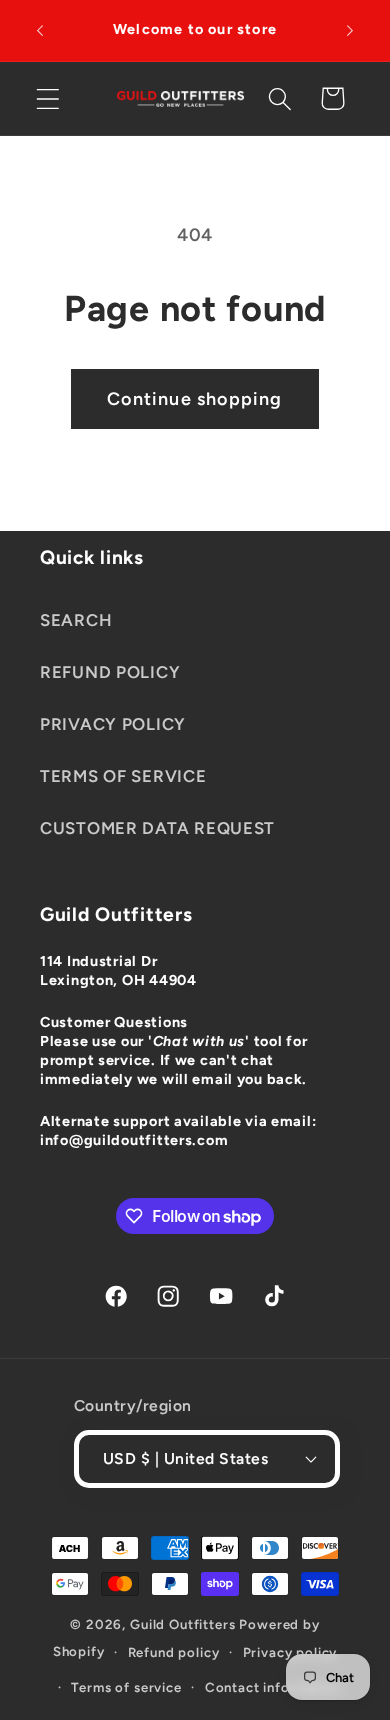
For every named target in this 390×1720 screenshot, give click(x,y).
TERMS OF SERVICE (123, 776)
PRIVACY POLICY (113, 724)
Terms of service (126, 1687)
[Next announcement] (350, 31)
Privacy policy (290, 1652)
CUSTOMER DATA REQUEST (157, 828)
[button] (48, 98)
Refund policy (174, 1652)
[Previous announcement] (40, 31)
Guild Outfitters (182, 1624)
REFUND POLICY (110, 672)
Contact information (273, 1687)
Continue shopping (194, 399)
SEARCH (76, 620)
